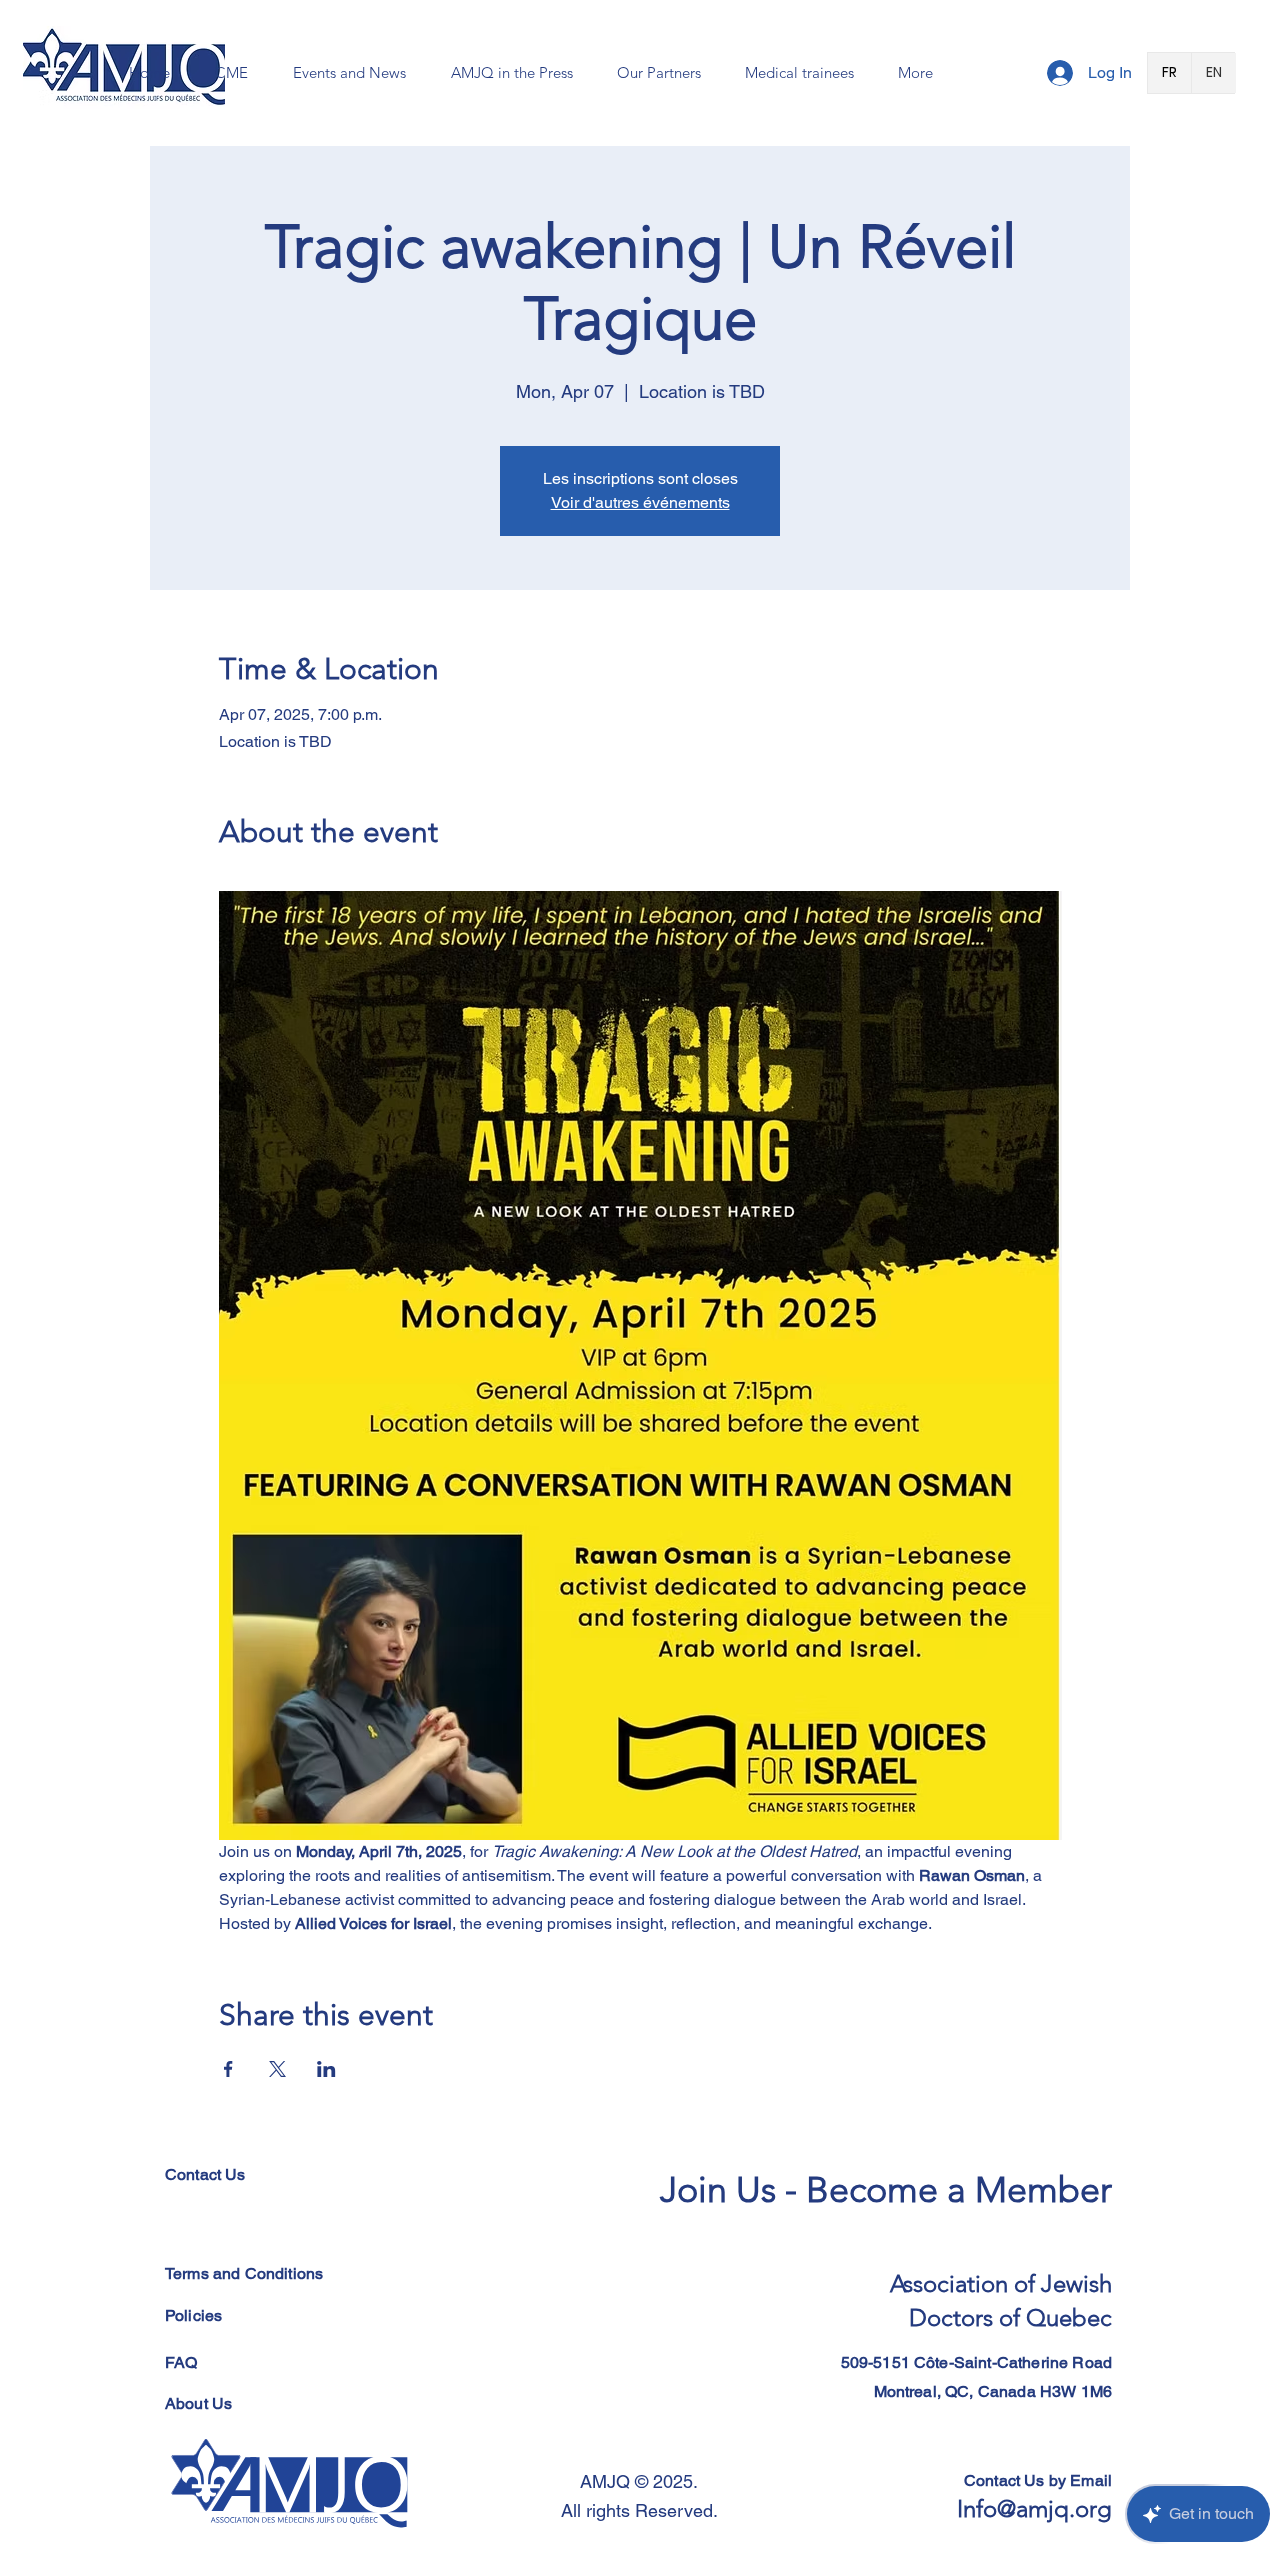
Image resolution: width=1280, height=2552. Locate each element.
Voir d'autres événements (640, 502)
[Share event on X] (277, 2069)
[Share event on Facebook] (228, 2069)
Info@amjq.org (1034, 2508)
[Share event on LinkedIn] (326, 2069)
